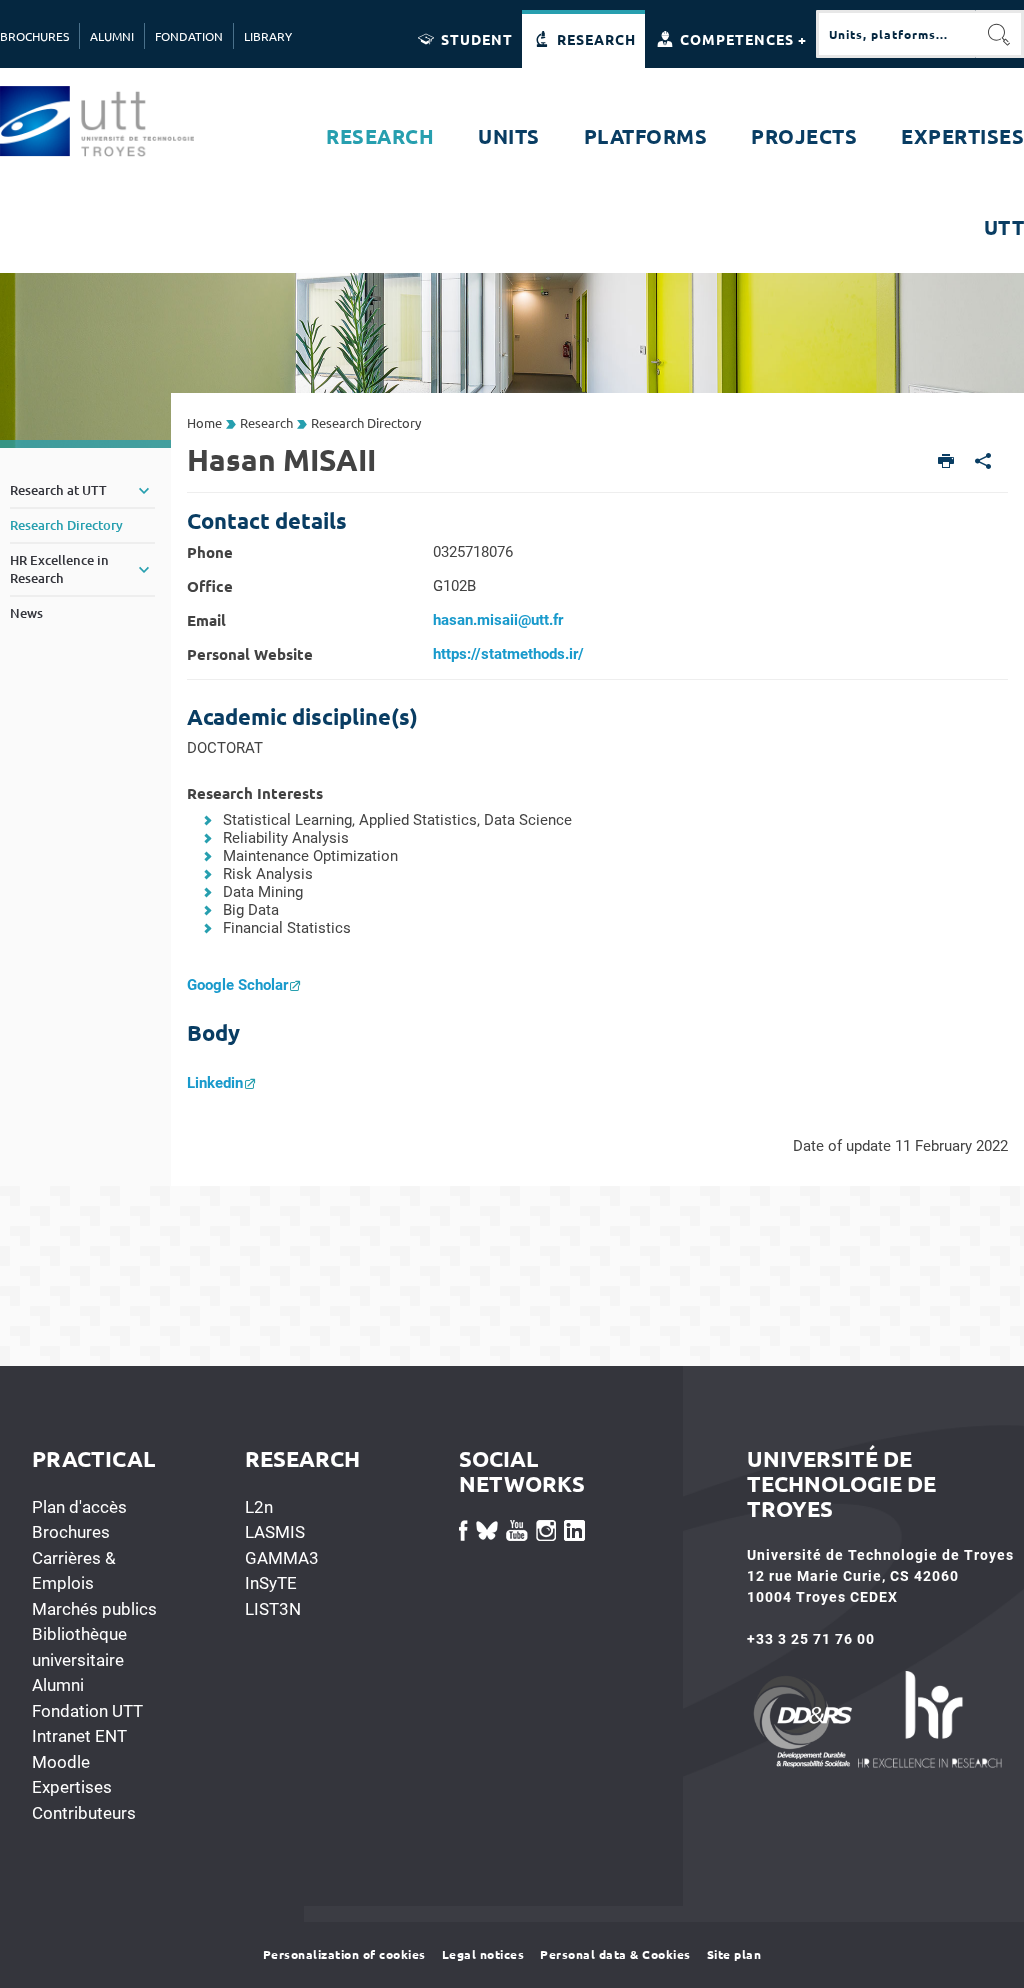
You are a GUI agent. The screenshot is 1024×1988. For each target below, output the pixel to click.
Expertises (72, 1787)
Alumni (58, 1685)
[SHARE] (983, 462)
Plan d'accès (79, 1507)
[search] (896, 34)
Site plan (734, 1954)
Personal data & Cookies (615, 1954)
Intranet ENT (79, 1736)
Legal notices (483, 1954)
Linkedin (215, 1083)
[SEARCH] (1000, 34)
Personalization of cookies (344, 1954)
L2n (259, 1507)
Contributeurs (84, 1813)
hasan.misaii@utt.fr (498, 620)
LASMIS (275, 1532)
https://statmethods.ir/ (508, 654)
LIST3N (273, 1609)
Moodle (61, 1762)
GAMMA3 (282, 1558)
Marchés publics (94, 1609)
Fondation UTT (87, 1711)
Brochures (71, 1532)
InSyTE (271, 1583)
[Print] (946, 462)
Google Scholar (237, 985)
